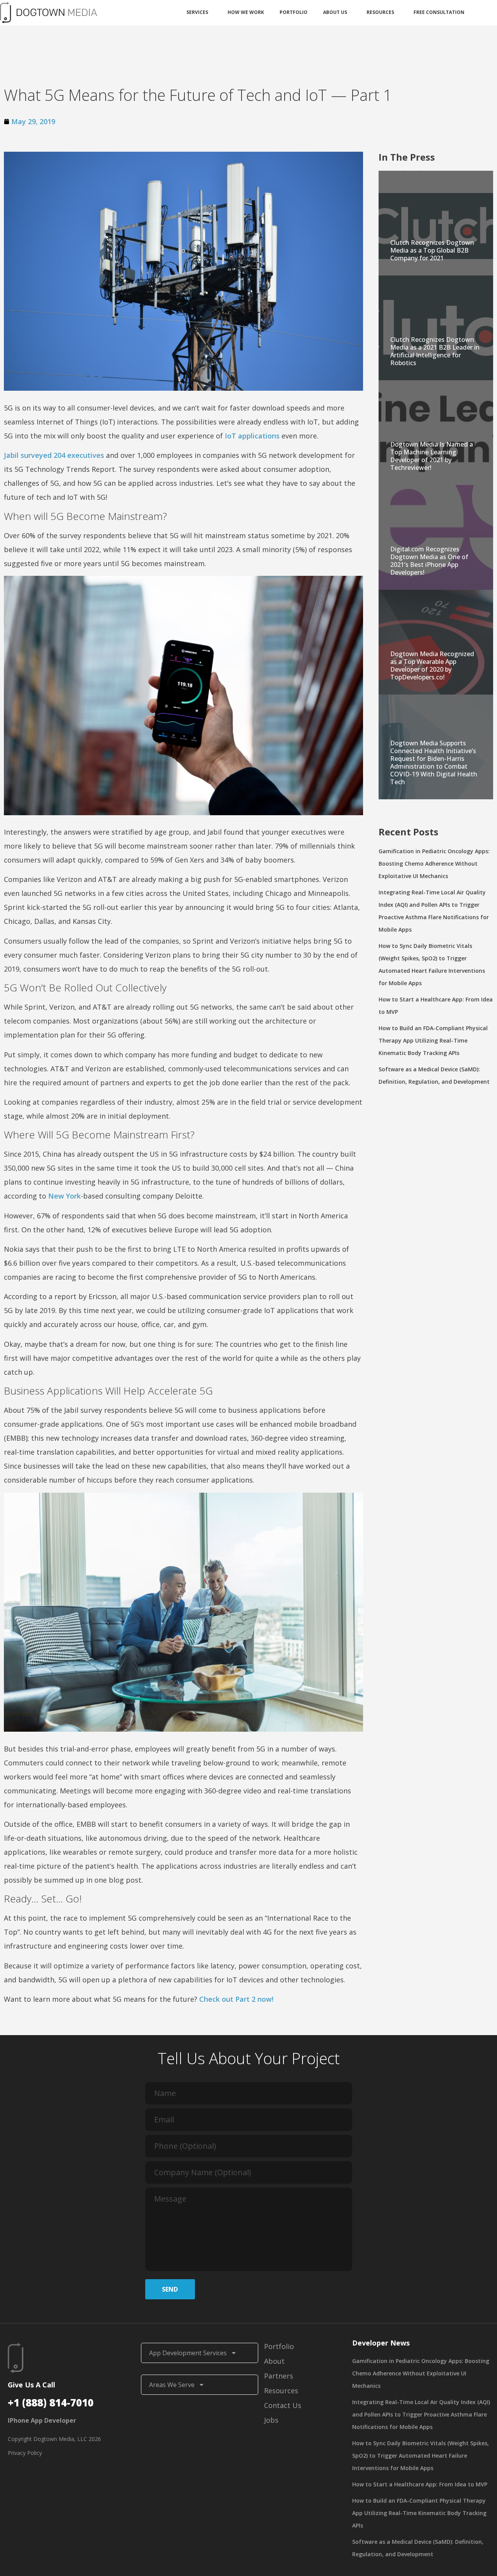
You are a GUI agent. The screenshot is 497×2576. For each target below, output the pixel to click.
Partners (279, 2376)
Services (197, 12)
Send (170, 2289)
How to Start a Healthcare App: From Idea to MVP (420, 2484)
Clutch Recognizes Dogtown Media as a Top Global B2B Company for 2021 (432, 250)
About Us (335, 12)
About (274, 2361)
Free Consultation (439, 12)
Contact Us (283, 2405)
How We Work (246, 12)
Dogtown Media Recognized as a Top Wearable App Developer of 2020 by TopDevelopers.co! (432, 665)
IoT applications (252, 436)
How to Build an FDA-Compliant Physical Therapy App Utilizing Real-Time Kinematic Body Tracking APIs (433, 1040)
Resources (380, 12)
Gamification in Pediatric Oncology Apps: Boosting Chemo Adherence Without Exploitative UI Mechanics (434, 864)
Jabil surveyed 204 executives (54, 455)
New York (64, 1196)
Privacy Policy (25, 2453)
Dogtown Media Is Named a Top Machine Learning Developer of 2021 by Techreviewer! (432, 456)
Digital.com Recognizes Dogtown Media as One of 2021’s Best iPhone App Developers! (429, 561)
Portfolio (294, 12)
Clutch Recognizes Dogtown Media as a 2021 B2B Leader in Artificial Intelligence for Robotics (435, 351)
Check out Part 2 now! (236, 1999)
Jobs (271, 2420)
